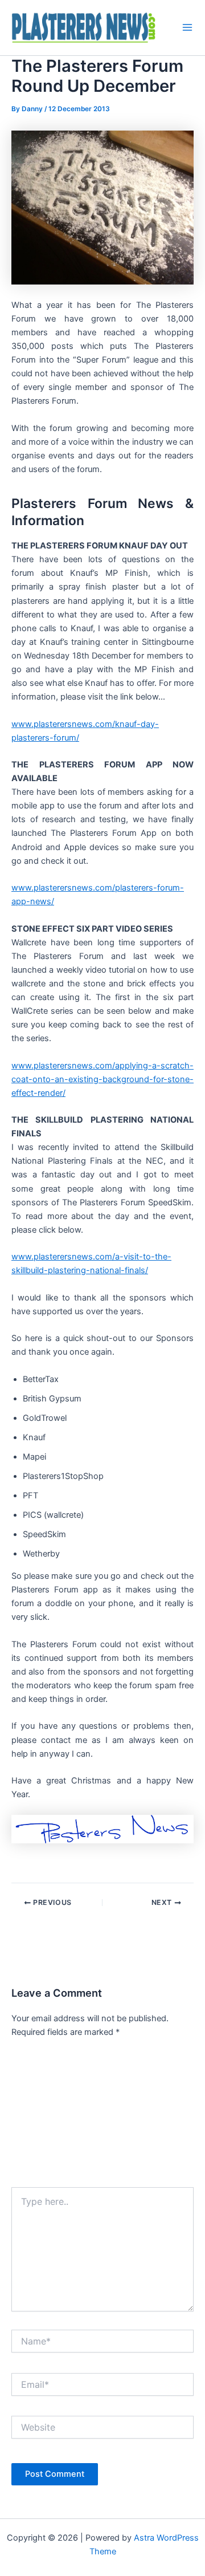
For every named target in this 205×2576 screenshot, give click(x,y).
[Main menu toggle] (187, 27)
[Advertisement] (102, 2116)
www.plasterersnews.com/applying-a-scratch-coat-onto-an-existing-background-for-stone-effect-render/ (102, 1079)
